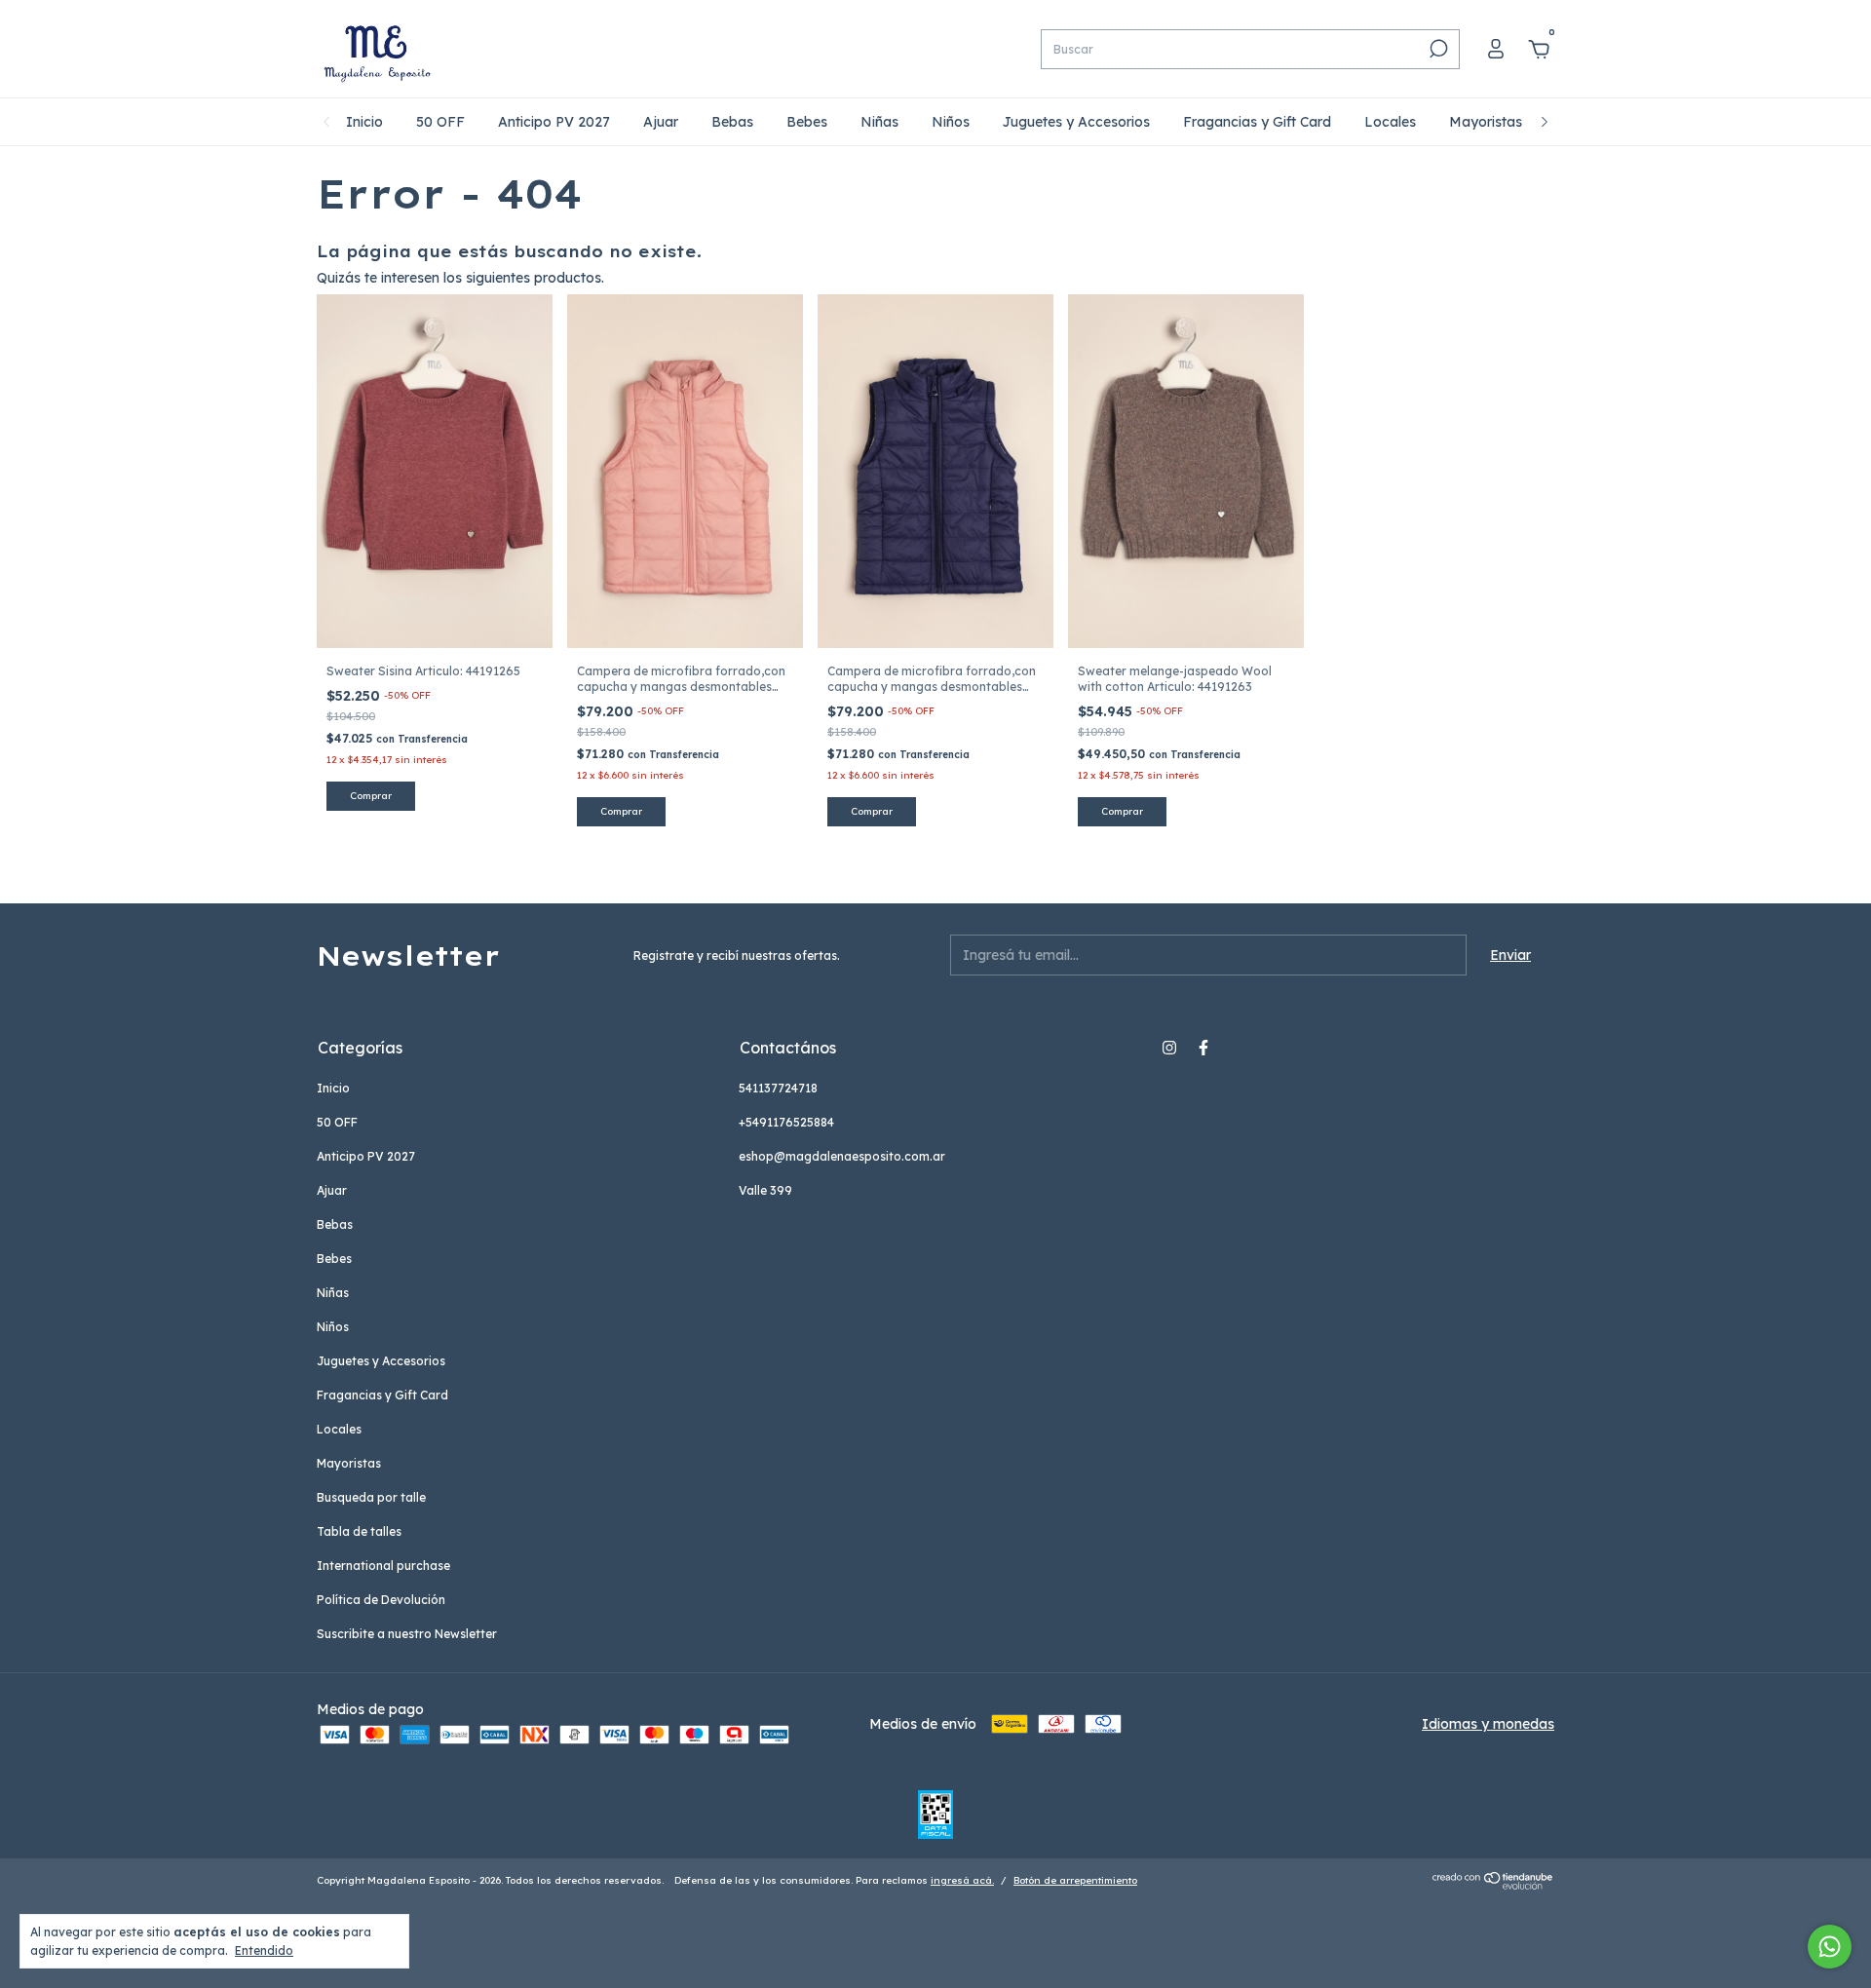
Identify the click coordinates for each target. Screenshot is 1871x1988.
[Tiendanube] (1493, 1885)
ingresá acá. (962, 1880)
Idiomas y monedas (1488, 1724)
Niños (951, 122)
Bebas (732, 122)
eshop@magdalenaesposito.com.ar (842, 1156)
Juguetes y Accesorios (1076, 122)
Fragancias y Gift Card (1257, 122)
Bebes (807, 122)
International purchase (383, 1566)
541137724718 (778, 1088)
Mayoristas (1486, 122)
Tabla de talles (359, 1531)
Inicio (364, 122)
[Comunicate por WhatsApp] (1830, 1947)
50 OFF (440, 122)
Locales (1390, 122)
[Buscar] (1437, 49)
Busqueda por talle (371, 1497)
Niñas (879, 122)
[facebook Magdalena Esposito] (1203, 1048)
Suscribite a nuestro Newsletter (407, 1634)
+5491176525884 (786, 1122)
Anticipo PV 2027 (554, 122)
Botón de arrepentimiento (1075, 1880)
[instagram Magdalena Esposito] (1169, 1048)
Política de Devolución (381, 1600)
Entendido (264, 1950)
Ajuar (661, 122)
